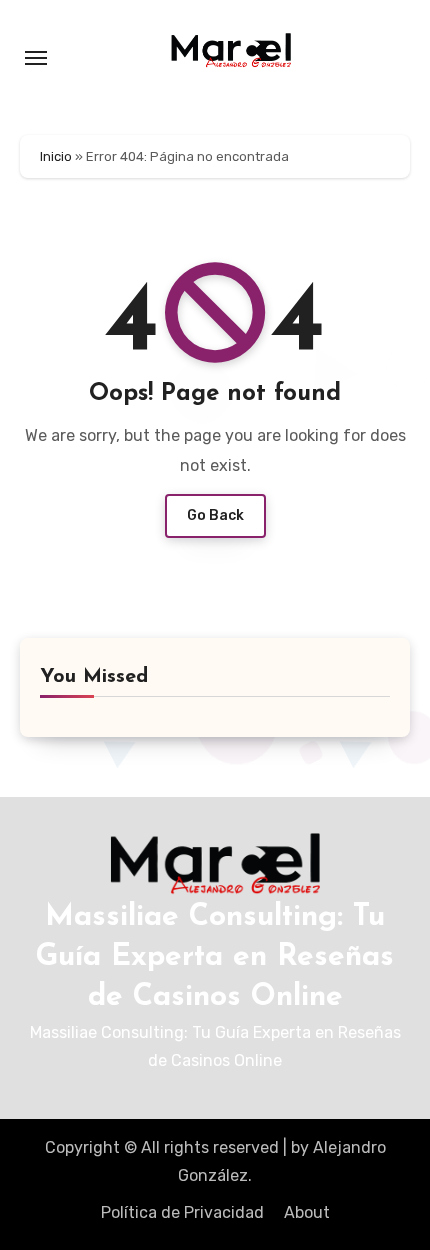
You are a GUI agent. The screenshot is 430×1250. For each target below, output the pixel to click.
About (307, 1212)
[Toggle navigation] (36, 58)
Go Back (215, 515)
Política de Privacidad (182, 1212)
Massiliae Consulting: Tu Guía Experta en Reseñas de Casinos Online (215, 957)
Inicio (56, 156)
